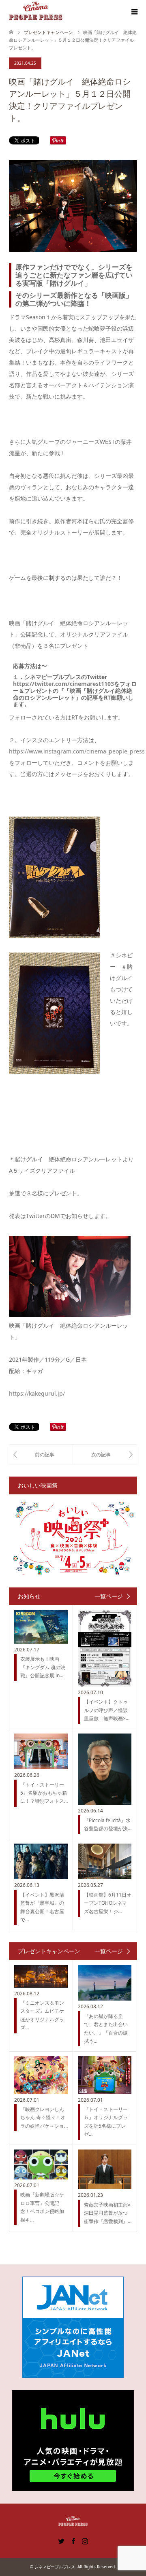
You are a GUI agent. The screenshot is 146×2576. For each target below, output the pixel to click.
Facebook (73, 2540)
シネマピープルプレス (55, 2567)
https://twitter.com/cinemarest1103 (63, 684)
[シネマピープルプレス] (36, 12)
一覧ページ (109, 1596)
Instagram (85, 2540)
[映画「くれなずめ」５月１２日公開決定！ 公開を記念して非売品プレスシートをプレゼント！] (105, 1454)
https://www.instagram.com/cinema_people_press (77, 751)
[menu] (134, 12)
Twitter (61, 2540)
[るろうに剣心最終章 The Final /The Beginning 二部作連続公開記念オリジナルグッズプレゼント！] (41, 1454)
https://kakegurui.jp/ (37, 1393)
